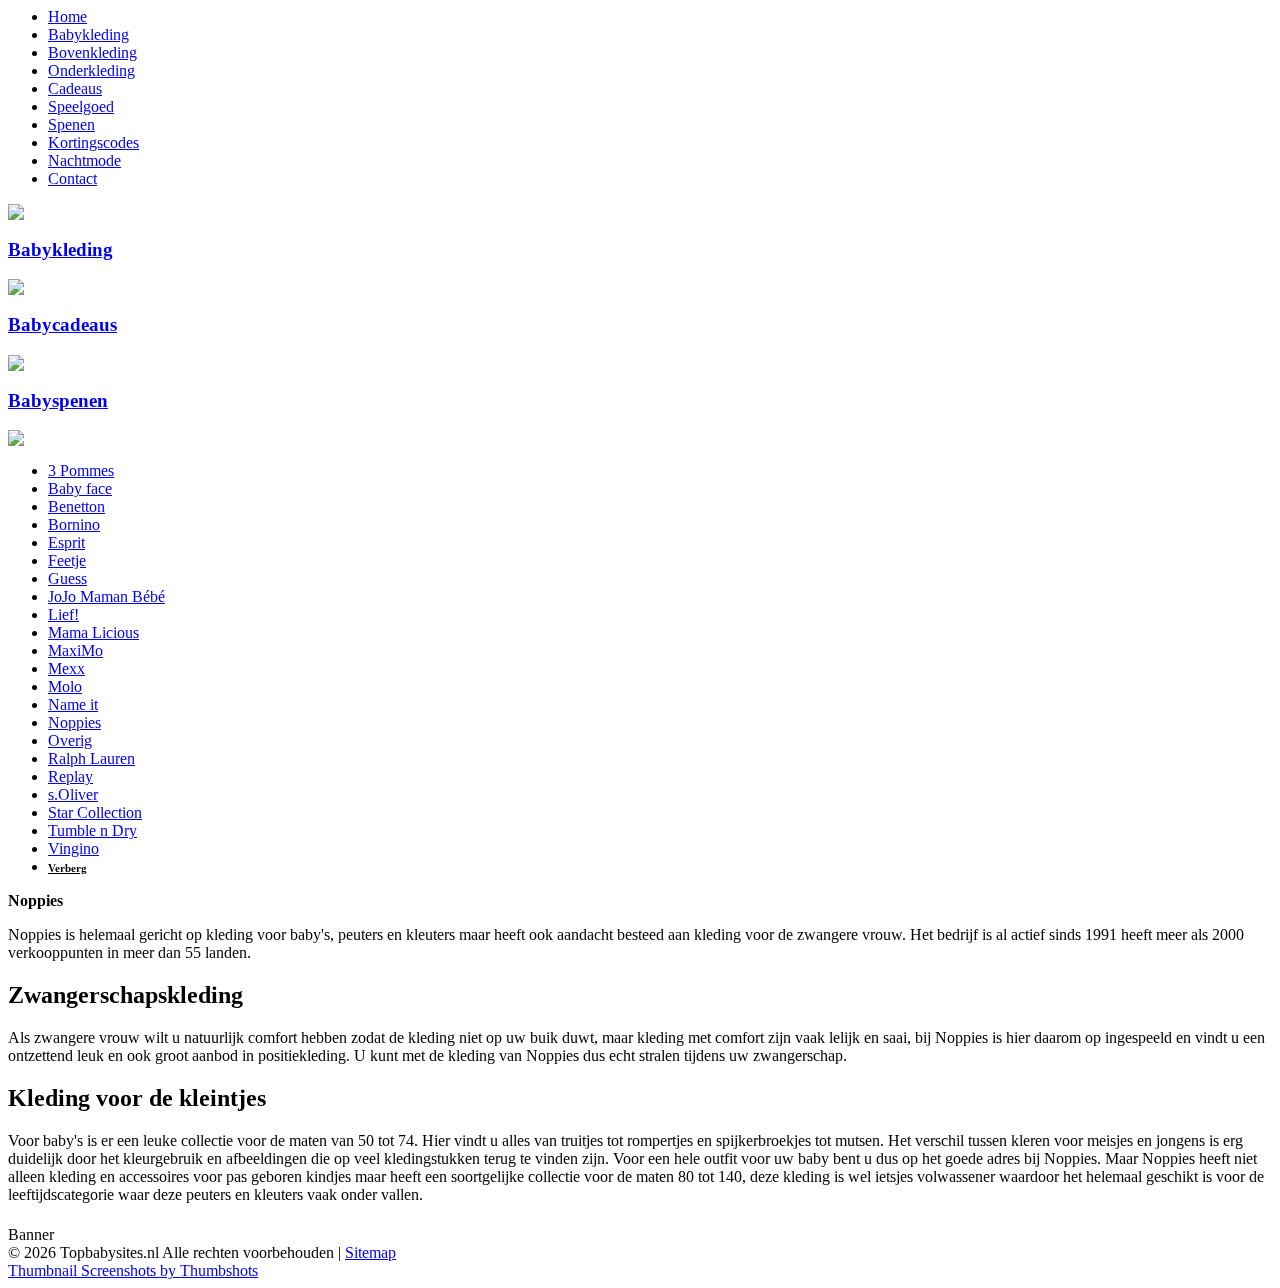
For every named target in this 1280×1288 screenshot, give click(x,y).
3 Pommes (81, 470)
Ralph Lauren (91, 758)
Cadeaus (75, 88)
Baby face (80, 488)
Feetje (67, 560)
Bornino (74, 524)
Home (67, 16)
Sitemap (370, 1252)
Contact (72, 178)
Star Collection (95, 812)
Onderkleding (91, 70)
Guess (67, 578)
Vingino (73, 848)
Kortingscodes (93, 142)
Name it (73, 704)
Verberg (67, 868)
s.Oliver (73, 794)
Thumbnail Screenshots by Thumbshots (133, 1270)
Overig (70, 740)
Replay (70, 776)
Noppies (74, 722)
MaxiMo (75, 650)
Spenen (71, 124)
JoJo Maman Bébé (106, 596)
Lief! (63, 614)
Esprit (66, 542)
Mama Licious (93, 632)
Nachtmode (84, 160)
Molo (65, 686)
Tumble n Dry (92, 830)
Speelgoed (81, 106)
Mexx (66, 668)
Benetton (76, 506)
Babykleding (88, 34)
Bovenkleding (92, 52)
